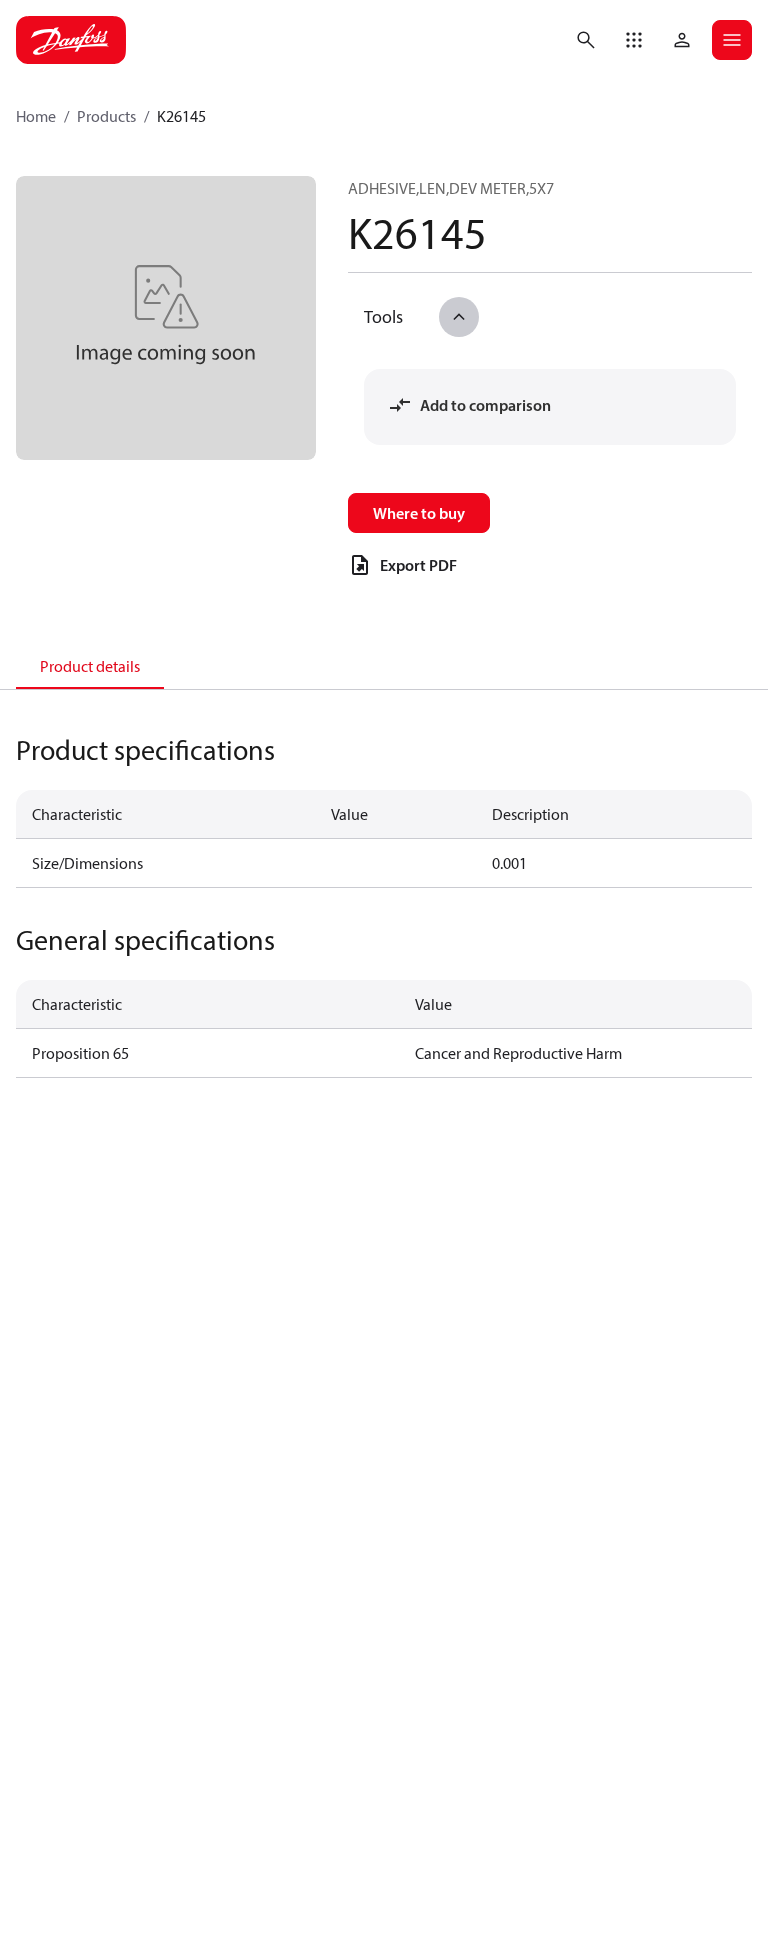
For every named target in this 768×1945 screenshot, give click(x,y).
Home (36, 116)
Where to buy (419, 513)
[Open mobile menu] (732, 40)
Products (106, 116)
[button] (634, 40)
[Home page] (71, 40)
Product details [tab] (90, 666)
